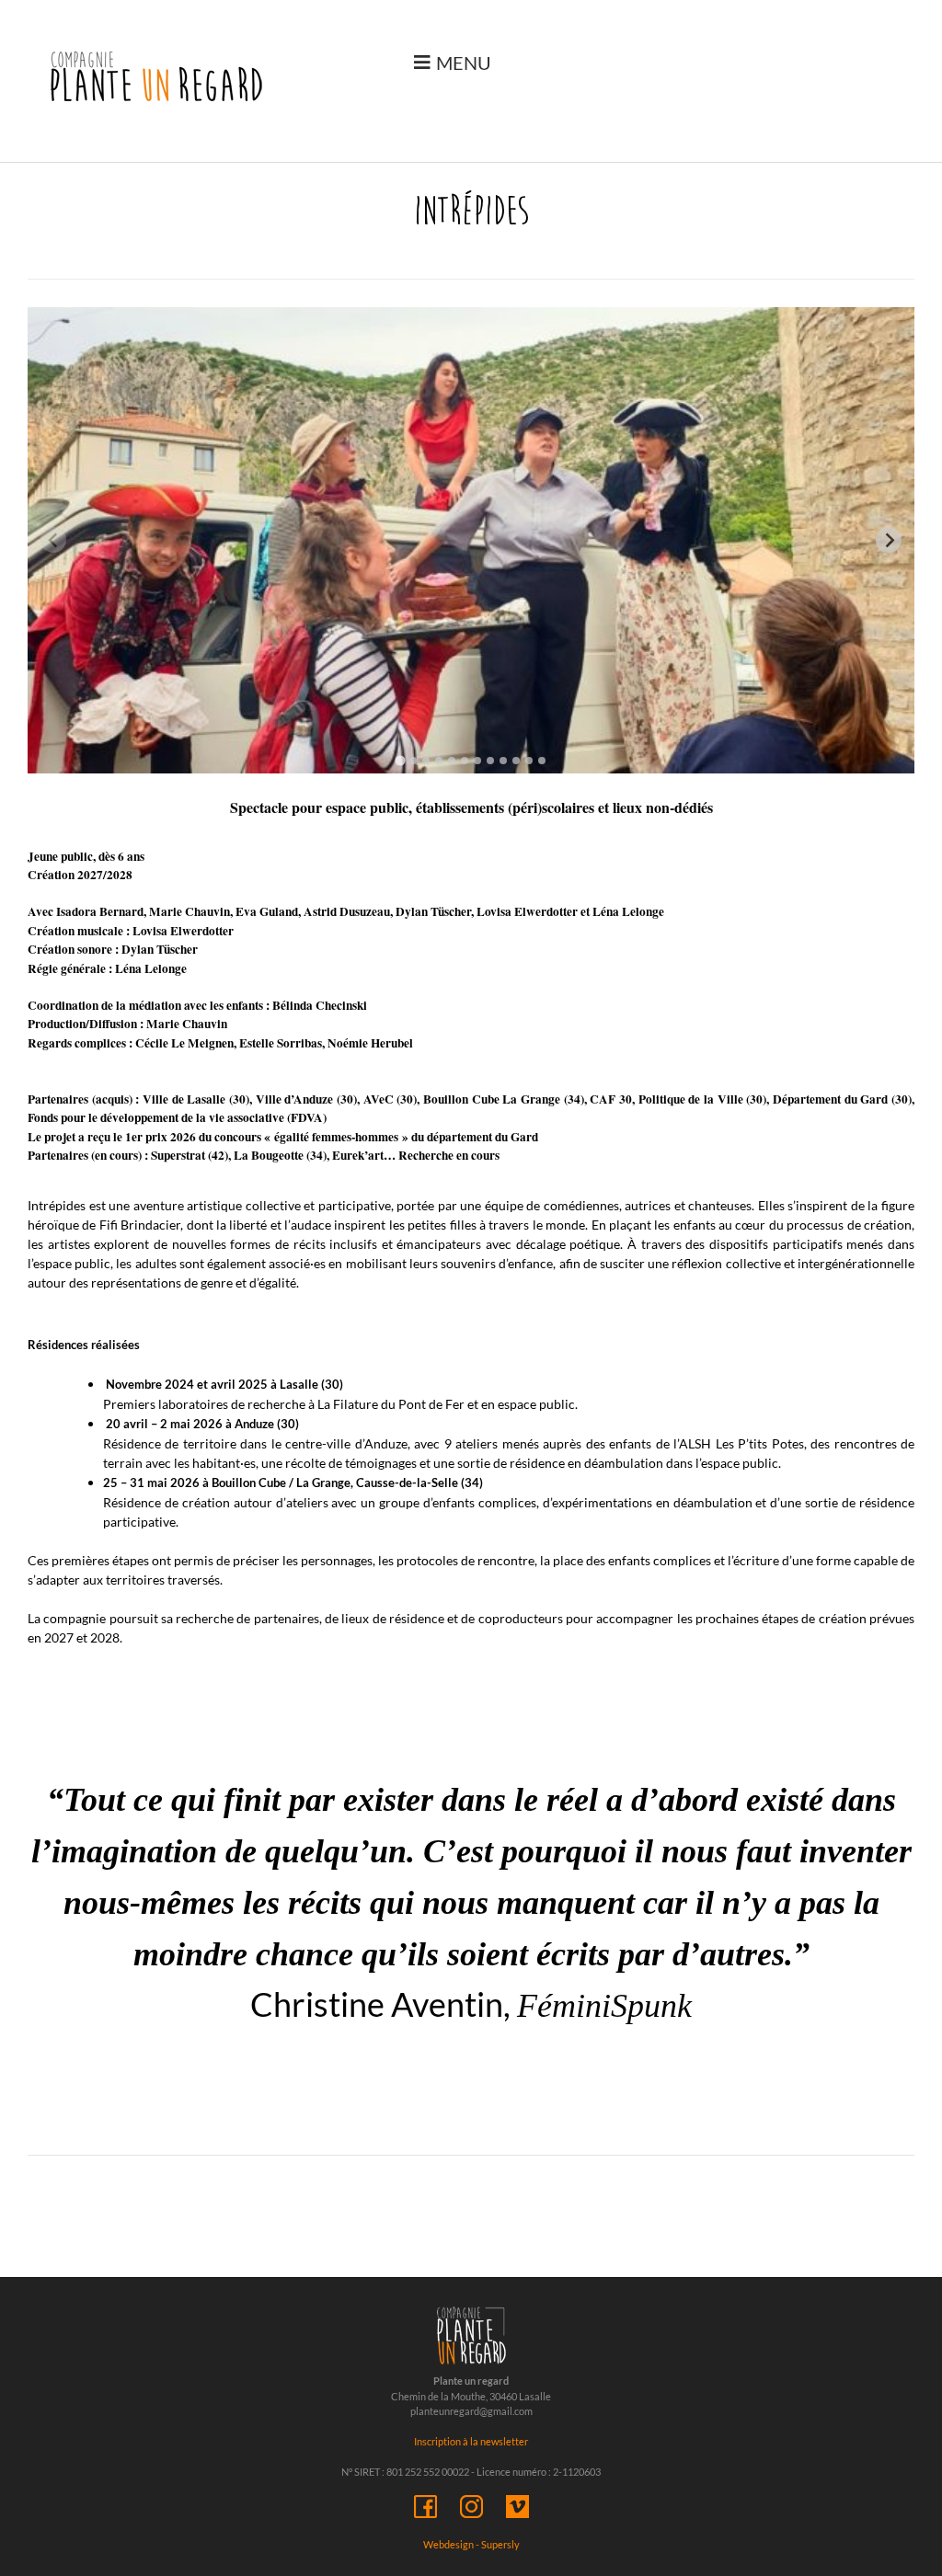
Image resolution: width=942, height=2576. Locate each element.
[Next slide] (889, 540)
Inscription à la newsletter (471, 2441)
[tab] (400, 760)
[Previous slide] (53, 540)
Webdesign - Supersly (471, 2544)
